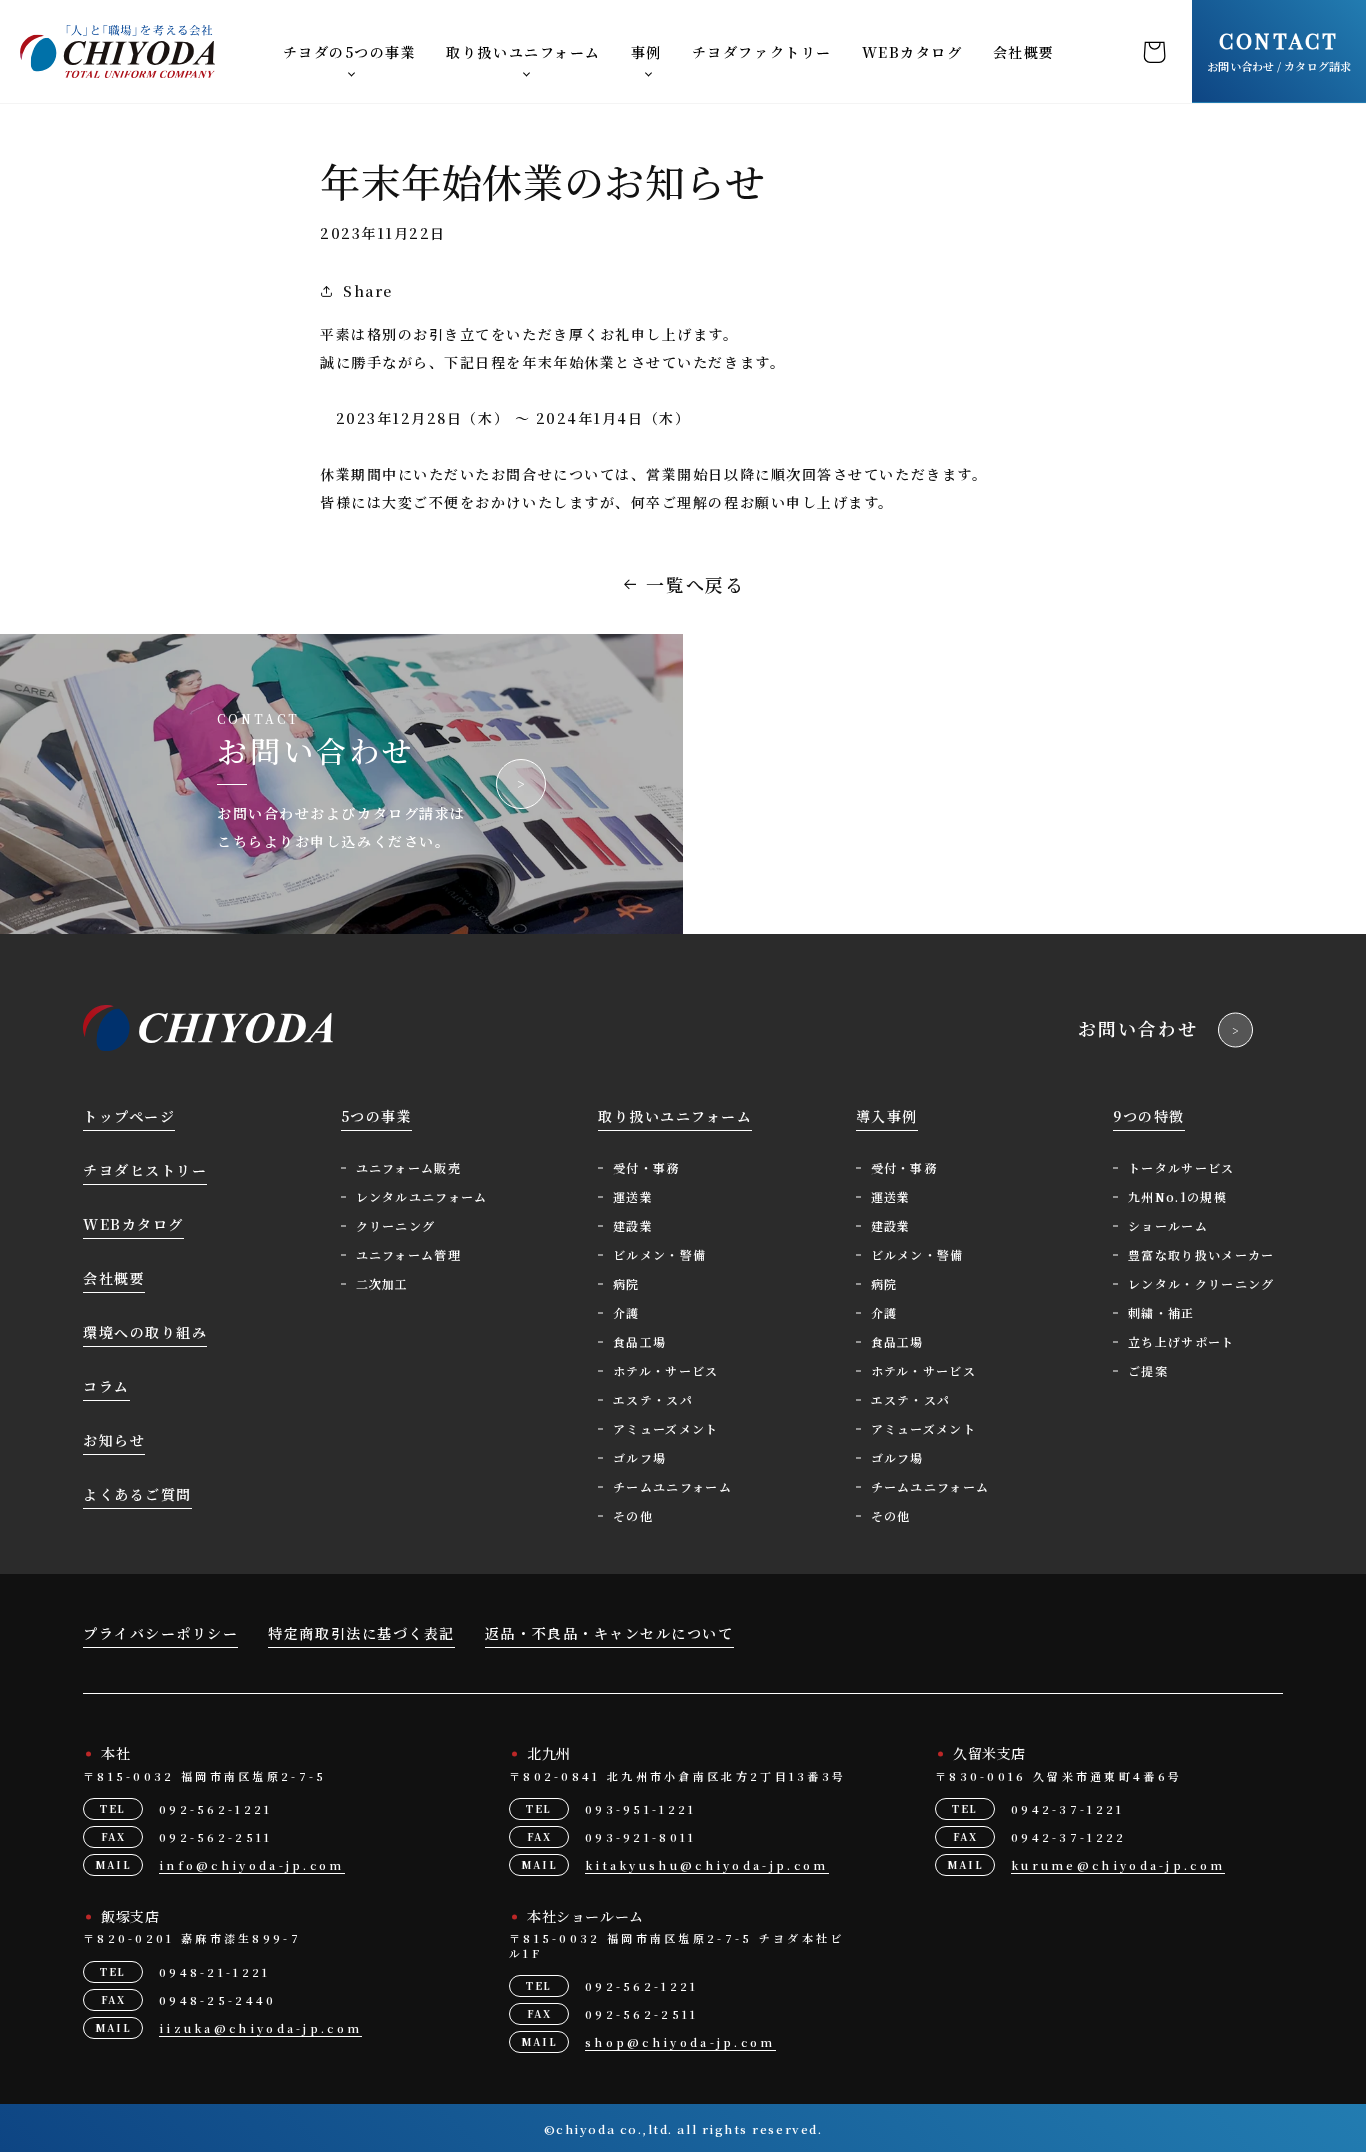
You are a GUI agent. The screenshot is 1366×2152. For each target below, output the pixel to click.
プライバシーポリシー (160, 1633)
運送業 (633, 1196)
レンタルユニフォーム (422, 1196)
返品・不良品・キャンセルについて (609, 1633)
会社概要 (1024, 52)
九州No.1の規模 (1177, 1196)
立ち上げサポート (1181, 1341)
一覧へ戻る (696, 584)
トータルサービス (1181, 1167)
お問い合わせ (1138, 1028)
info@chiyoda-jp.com (252, 1865)
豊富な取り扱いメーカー (1201, 1254)
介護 (626, 1312)
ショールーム (1168, 1225)
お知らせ (114, 1440)
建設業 (633, 1225)
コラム (106, 1386)
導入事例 (887, 1116)
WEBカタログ (912, 52)
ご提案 (1148, 1370)
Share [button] (368, 291)
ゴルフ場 (639, 1457)
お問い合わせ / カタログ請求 (1279, 50)
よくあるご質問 (137, 1494)
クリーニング (396, 1225)
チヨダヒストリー (145, 1170)
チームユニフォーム (672, 1486)
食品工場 (639, 1341)
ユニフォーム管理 (409, 1254)
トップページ (129, 1116)
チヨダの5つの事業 (350, 52)
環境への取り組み (145, 1332)
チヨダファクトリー (762, 52)
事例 (646, 52)
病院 (626, 1283)
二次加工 (382, 1283)
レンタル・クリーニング (1201, 1283)
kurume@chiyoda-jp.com (1118, 1865)
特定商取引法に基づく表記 (361, 1633)
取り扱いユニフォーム (523, 52)
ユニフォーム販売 (409, 1167)
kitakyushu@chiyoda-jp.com (707, 1865)
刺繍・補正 (1161, 1312)
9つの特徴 (1149, 1116)
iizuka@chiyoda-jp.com (260, 2028)
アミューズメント (666, 1428)
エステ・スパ (653, 1399)
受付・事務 (646, 1167)
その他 (633, 1515)
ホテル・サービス (666, 1370)
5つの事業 (377, 1116)
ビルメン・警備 (659, 1254)
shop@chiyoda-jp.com (680, 2042)
